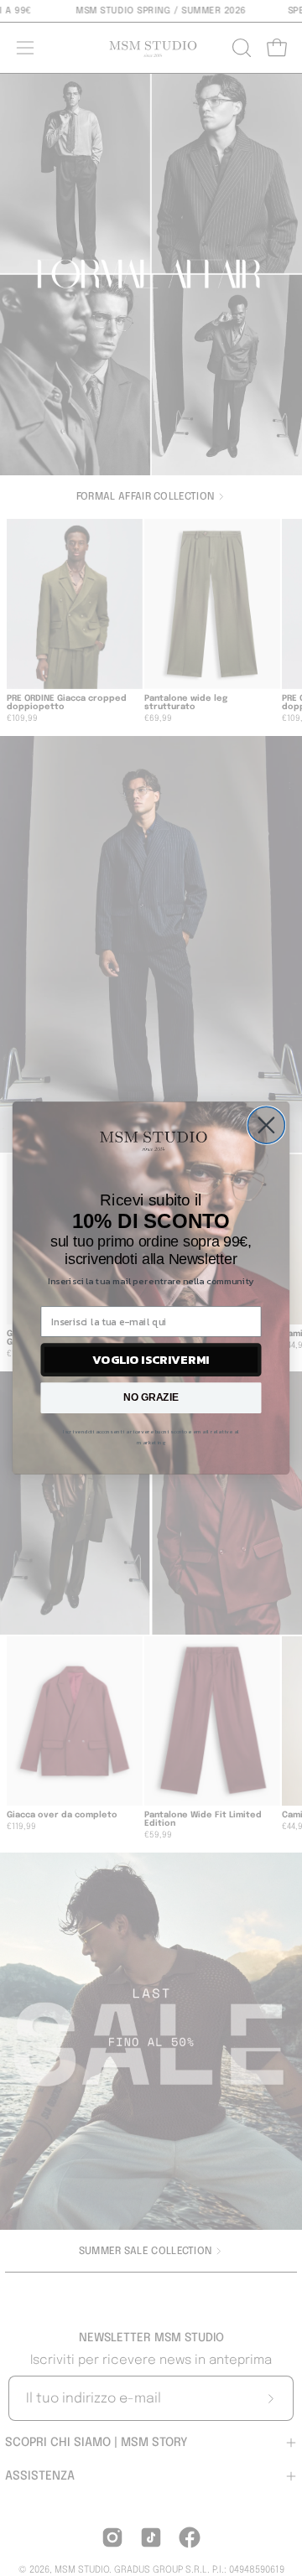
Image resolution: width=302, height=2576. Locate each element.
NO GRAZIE (151, 1397)
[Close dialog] (266, 1125)
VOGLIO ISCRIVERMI (151, 1360)
